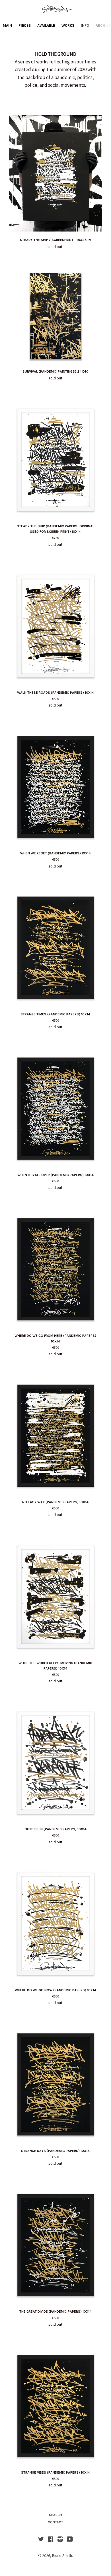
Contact (55, 2522)
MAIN (7, 25)
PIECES (25, 25)
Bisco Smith (62, 2556)
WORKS (68, 25)
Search (55, 2515)
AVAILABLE (46, 25)
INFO (85, 25)
